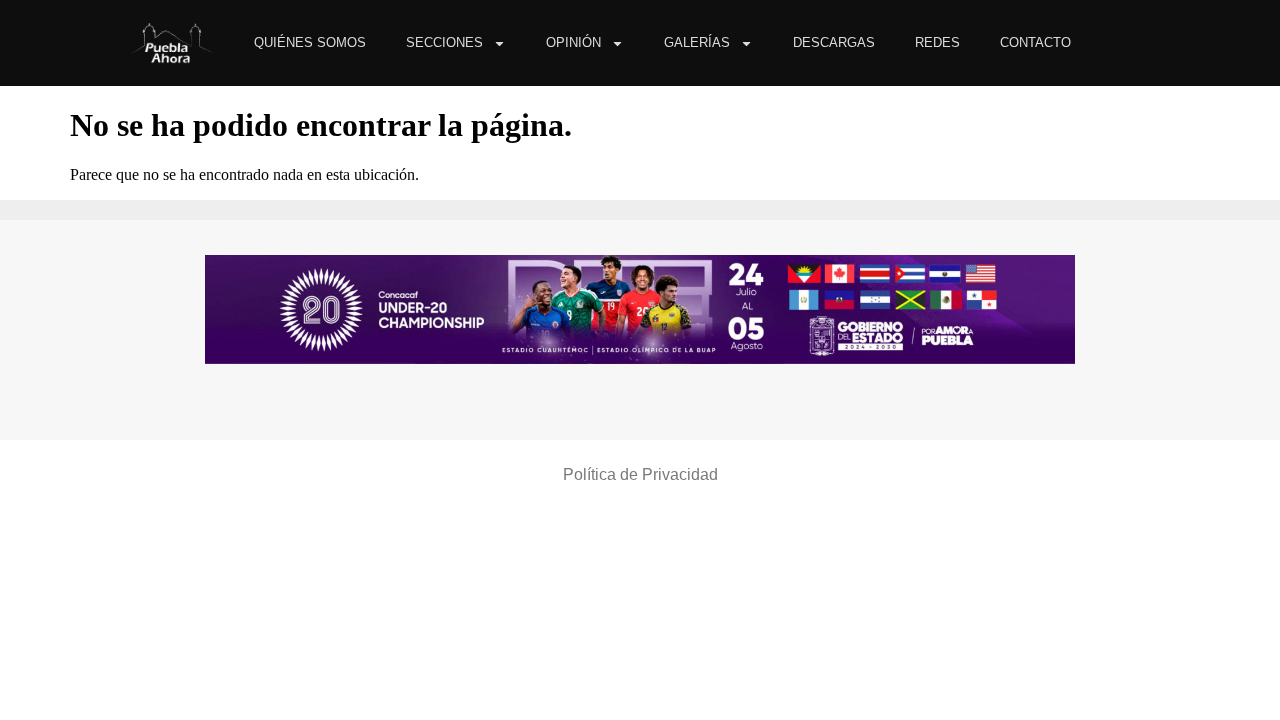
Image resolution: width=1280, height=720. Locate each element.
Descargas (834, 42)
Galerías (697, 42)
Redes (937, 42)
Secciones (444, 42)
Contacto (1035, 42)
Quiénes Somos (310, 42)
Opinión (573, 42)
